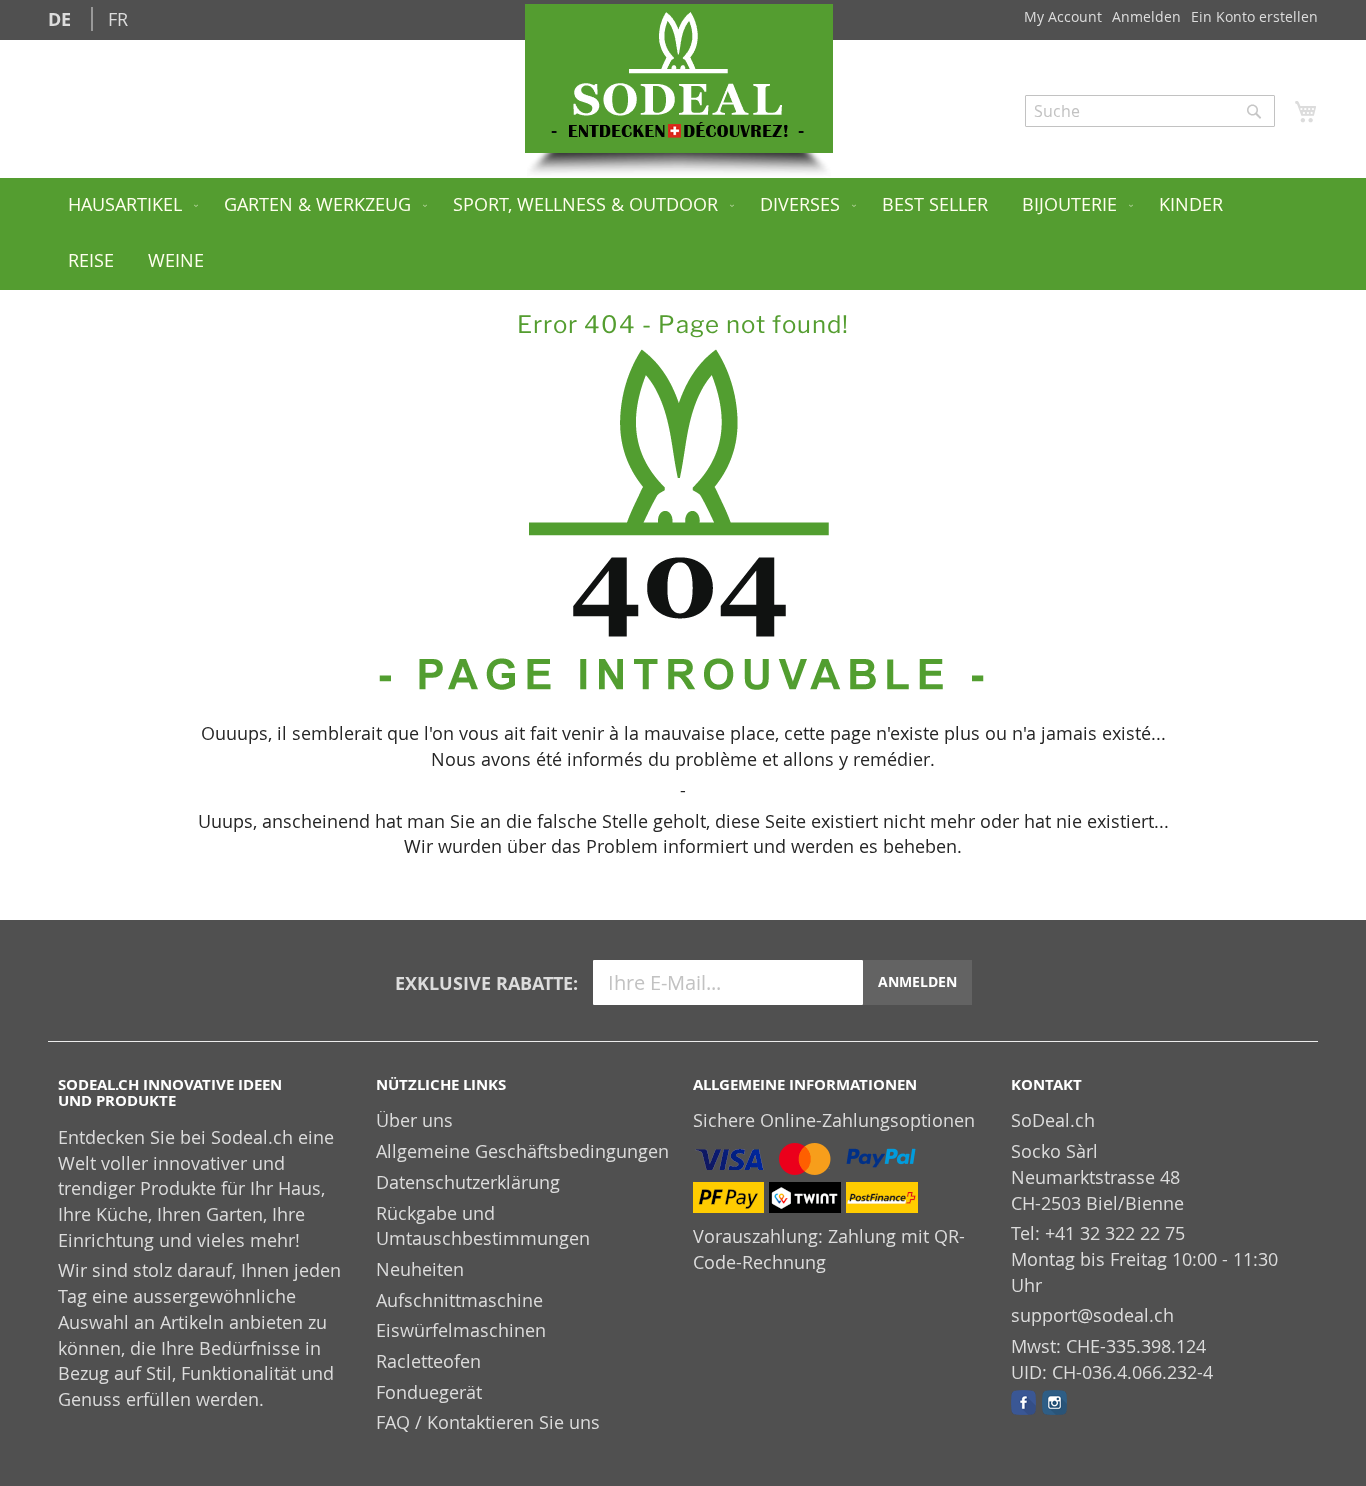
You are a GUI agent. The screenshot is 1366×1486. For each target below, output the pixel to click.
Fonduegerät (429, 1392)
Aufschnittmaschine (459, 1300)
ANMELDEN (917, 981)
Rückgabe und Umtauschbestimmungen (483, 1226)
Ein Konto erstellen (1254, 16)
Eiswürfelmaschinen (461, 1330)
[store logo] (679, 78)
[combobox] (1150, 111)
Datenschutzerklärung (468, 1182)
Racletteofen (428, 1361)
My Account (1063, 16)
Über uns (414, 1120)
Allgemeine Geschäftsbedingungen (522, 1151)
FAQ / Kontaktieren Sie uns (488, 1422)
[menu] (683, 234)
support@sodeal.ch (1092, 1315)
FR (118, 19)
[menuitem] (129, 206)
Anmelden (1146, 16)
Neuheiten (420, 1269)
